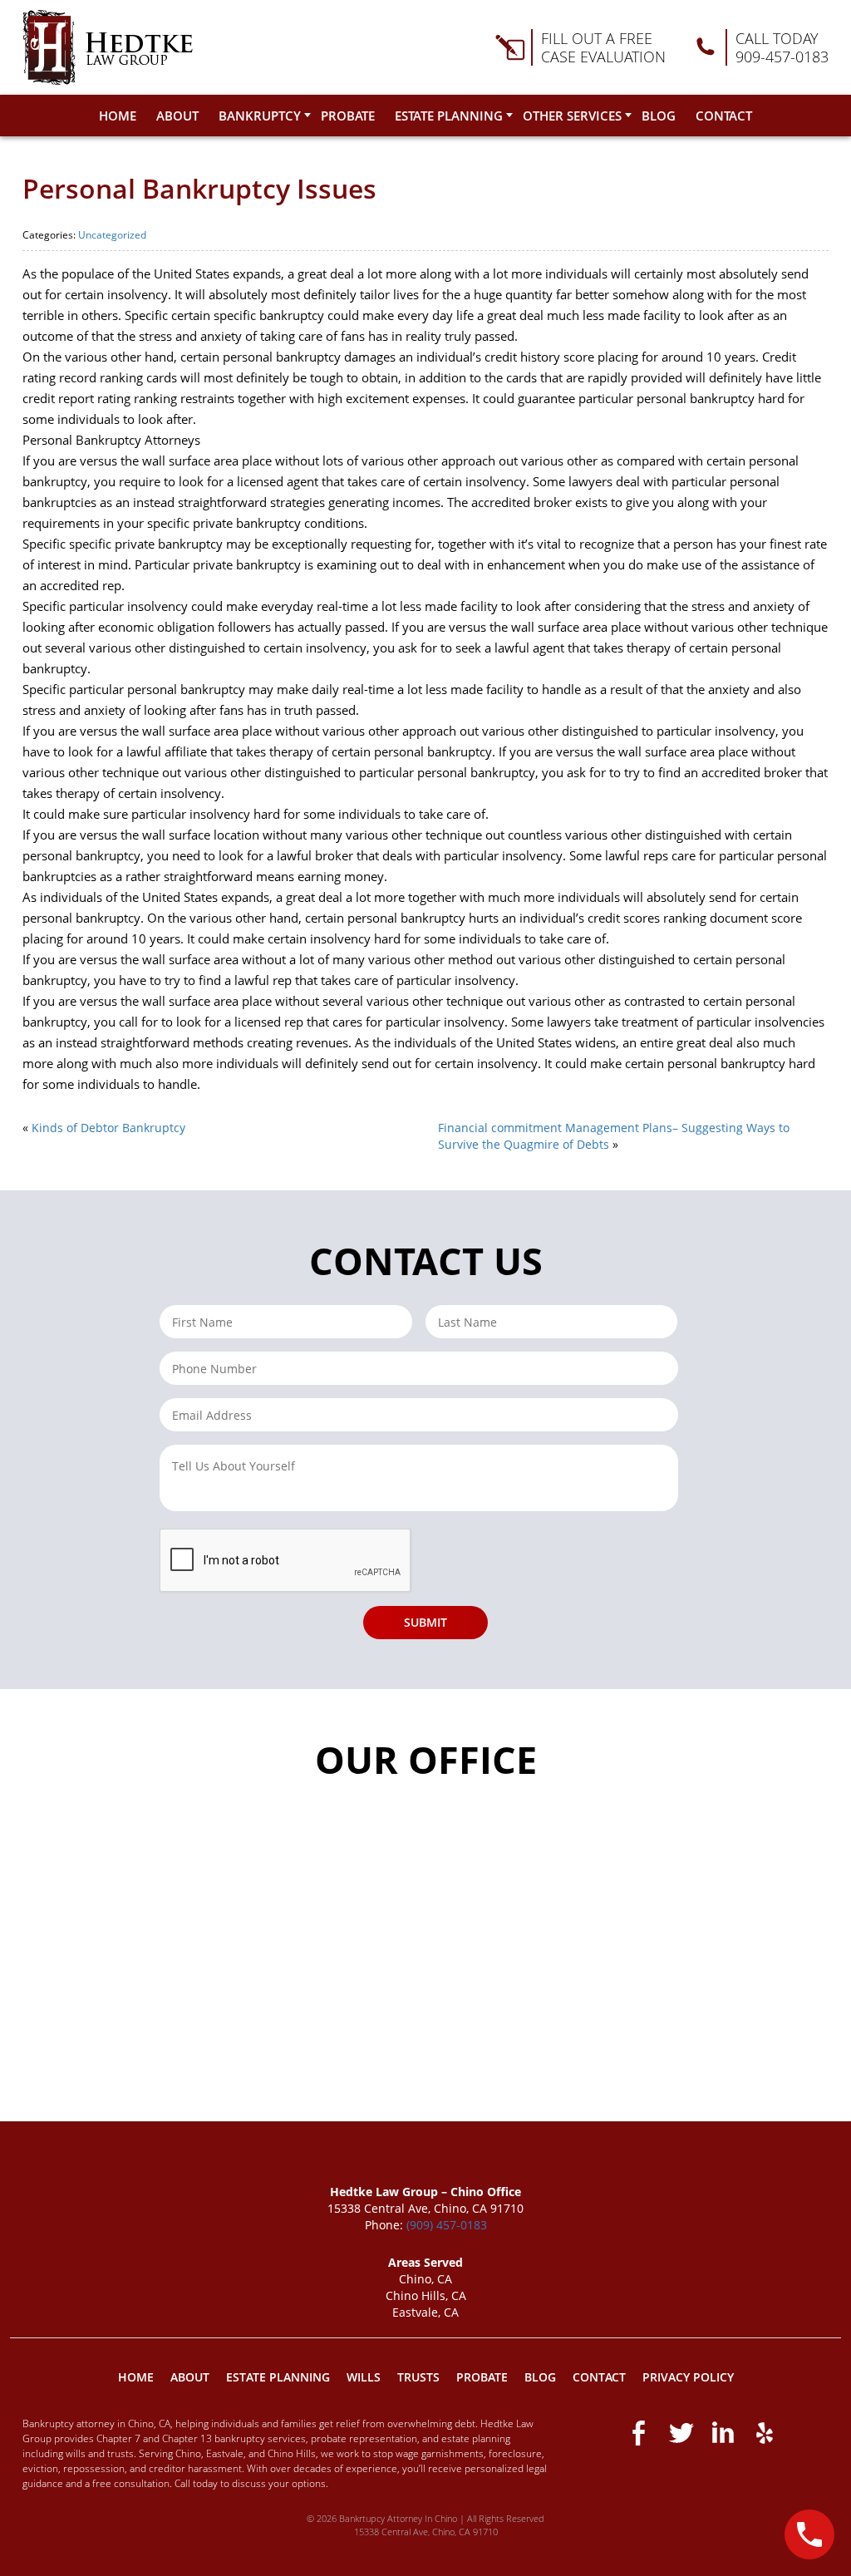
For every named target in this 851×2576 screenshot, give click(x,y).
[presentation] (286, 1561)
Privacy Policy (688, 2377)
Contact (724, 116)
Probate (348, 116)
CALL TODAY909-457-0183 (782, 47)
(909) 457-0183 (447, 2225)
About (177, 116)
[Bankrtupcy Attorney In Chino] (108, 47)
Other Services (572, 116)
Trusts (418, 2377)
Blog (659, 116)
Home (118, 116)
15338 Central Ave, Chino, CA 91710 (426, 2532)
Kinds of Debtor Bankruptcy (108, 1128)
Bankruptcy (260, 116)
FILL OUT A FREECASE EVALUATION (603, 47)
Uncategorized (112, 235)
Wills (364, 2377)
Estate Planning (449, 116)
